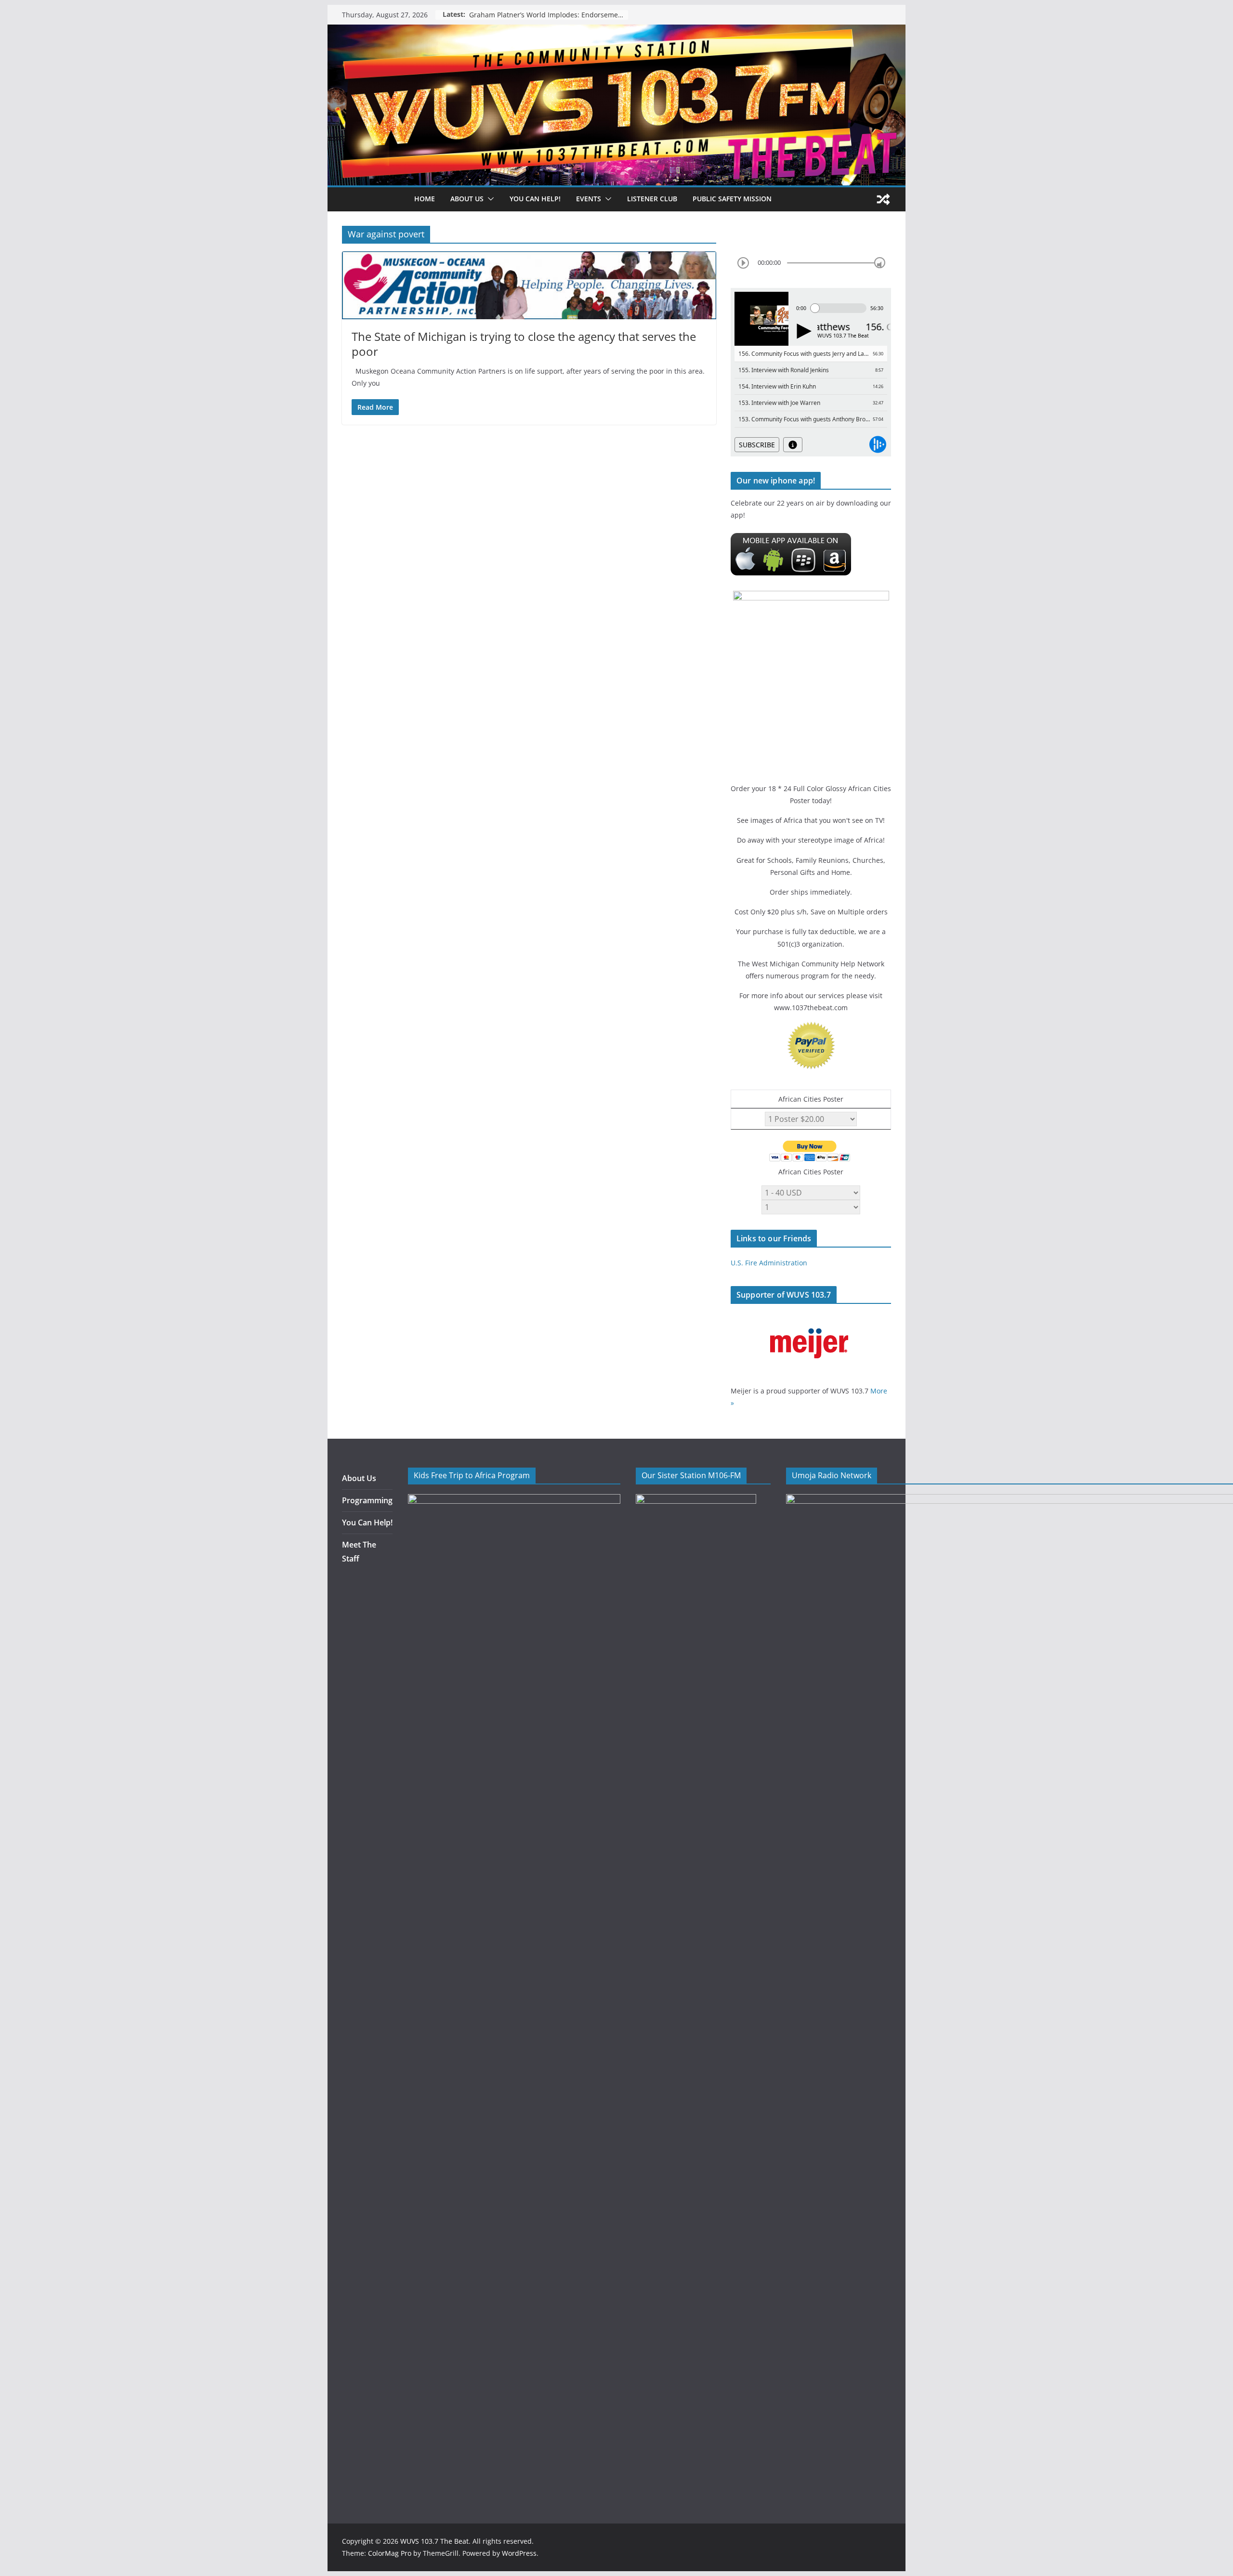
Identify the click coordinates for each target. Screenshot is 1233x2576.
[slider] (880, 263)
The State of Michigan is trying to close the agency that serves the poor (524, 344)
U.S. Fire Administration (769, 1263)
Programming (367, 1500)
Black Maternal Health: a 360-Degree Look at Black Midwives (549, 15)
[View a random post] (883, 199)
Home (425, 199)
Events (589, 199)
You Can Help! (535, 199)
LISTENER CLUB (652, 199)
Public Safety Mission (732, 199)
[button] (489, 199)
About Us (359, 1478)
